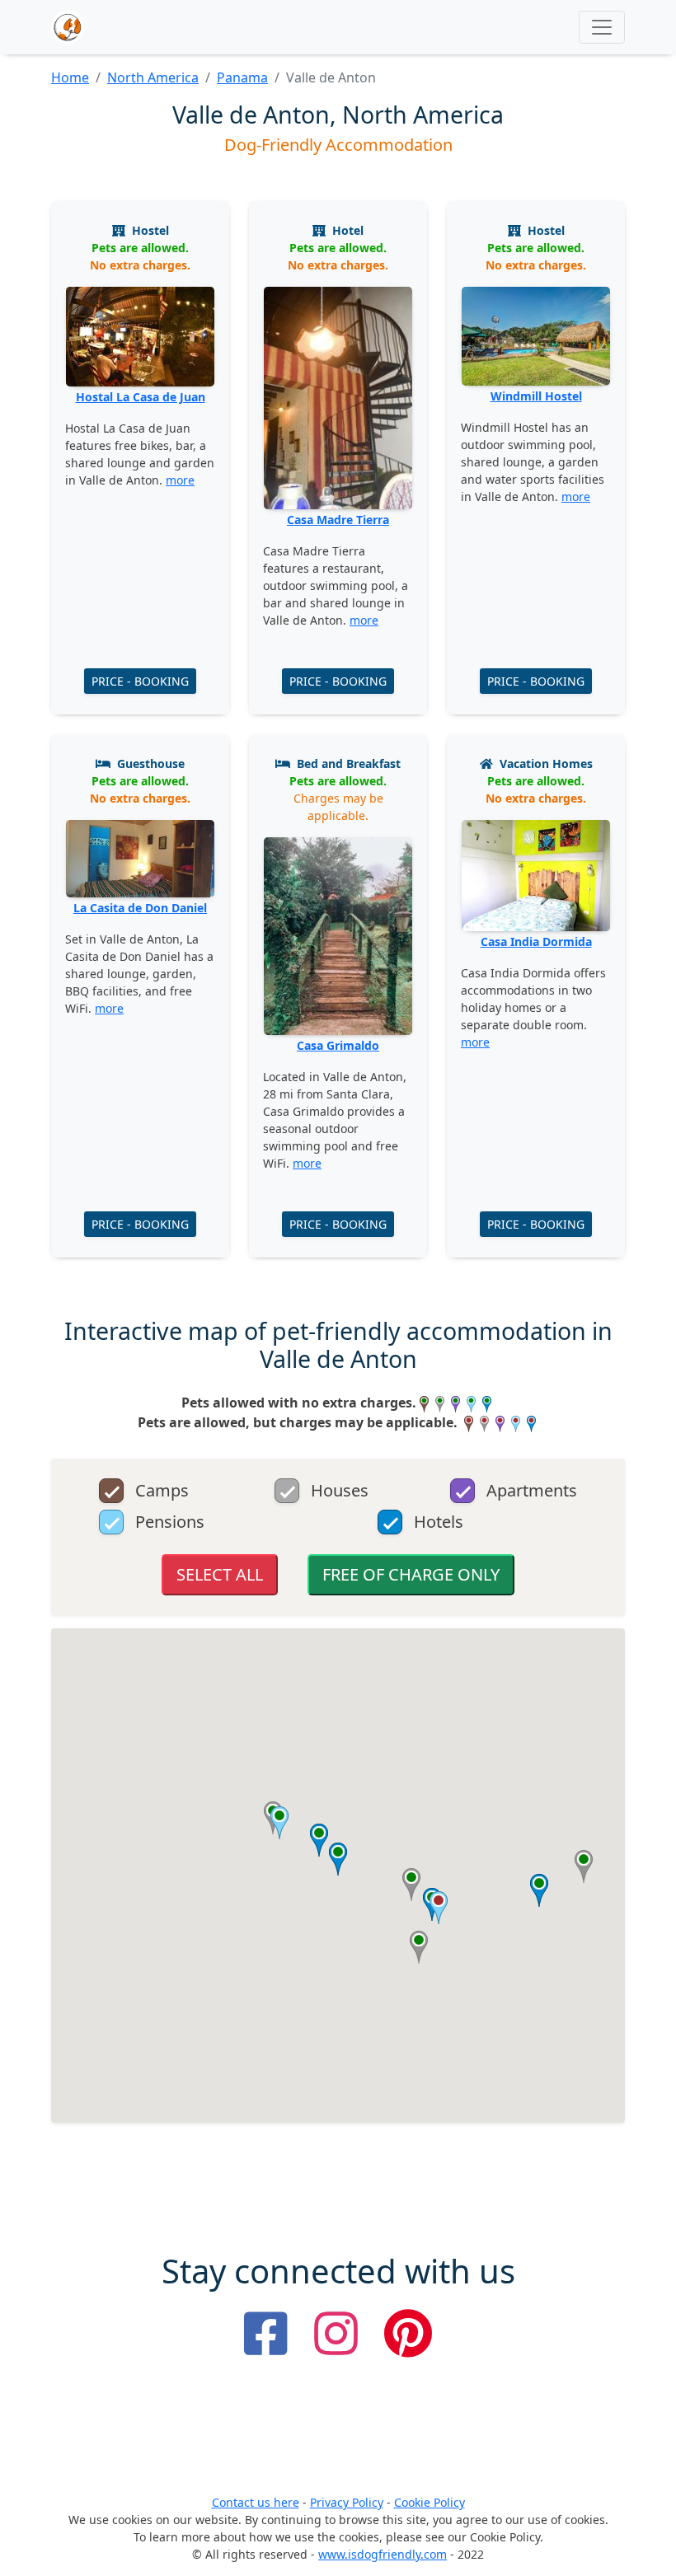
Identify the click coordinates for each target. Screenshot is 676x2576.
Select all (220, 1574)
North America (153, 77)
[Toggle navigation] (602, 27)
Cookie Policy (430, 2502)
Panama (242, 77)
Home (70, 77)
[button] (584, 1866)
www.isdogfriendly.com (383, 2554)
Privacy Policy (347, 2502)
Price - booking (140, 681)
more (180, 480)
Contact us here (256, 2502)
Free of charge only (411, 1574)
